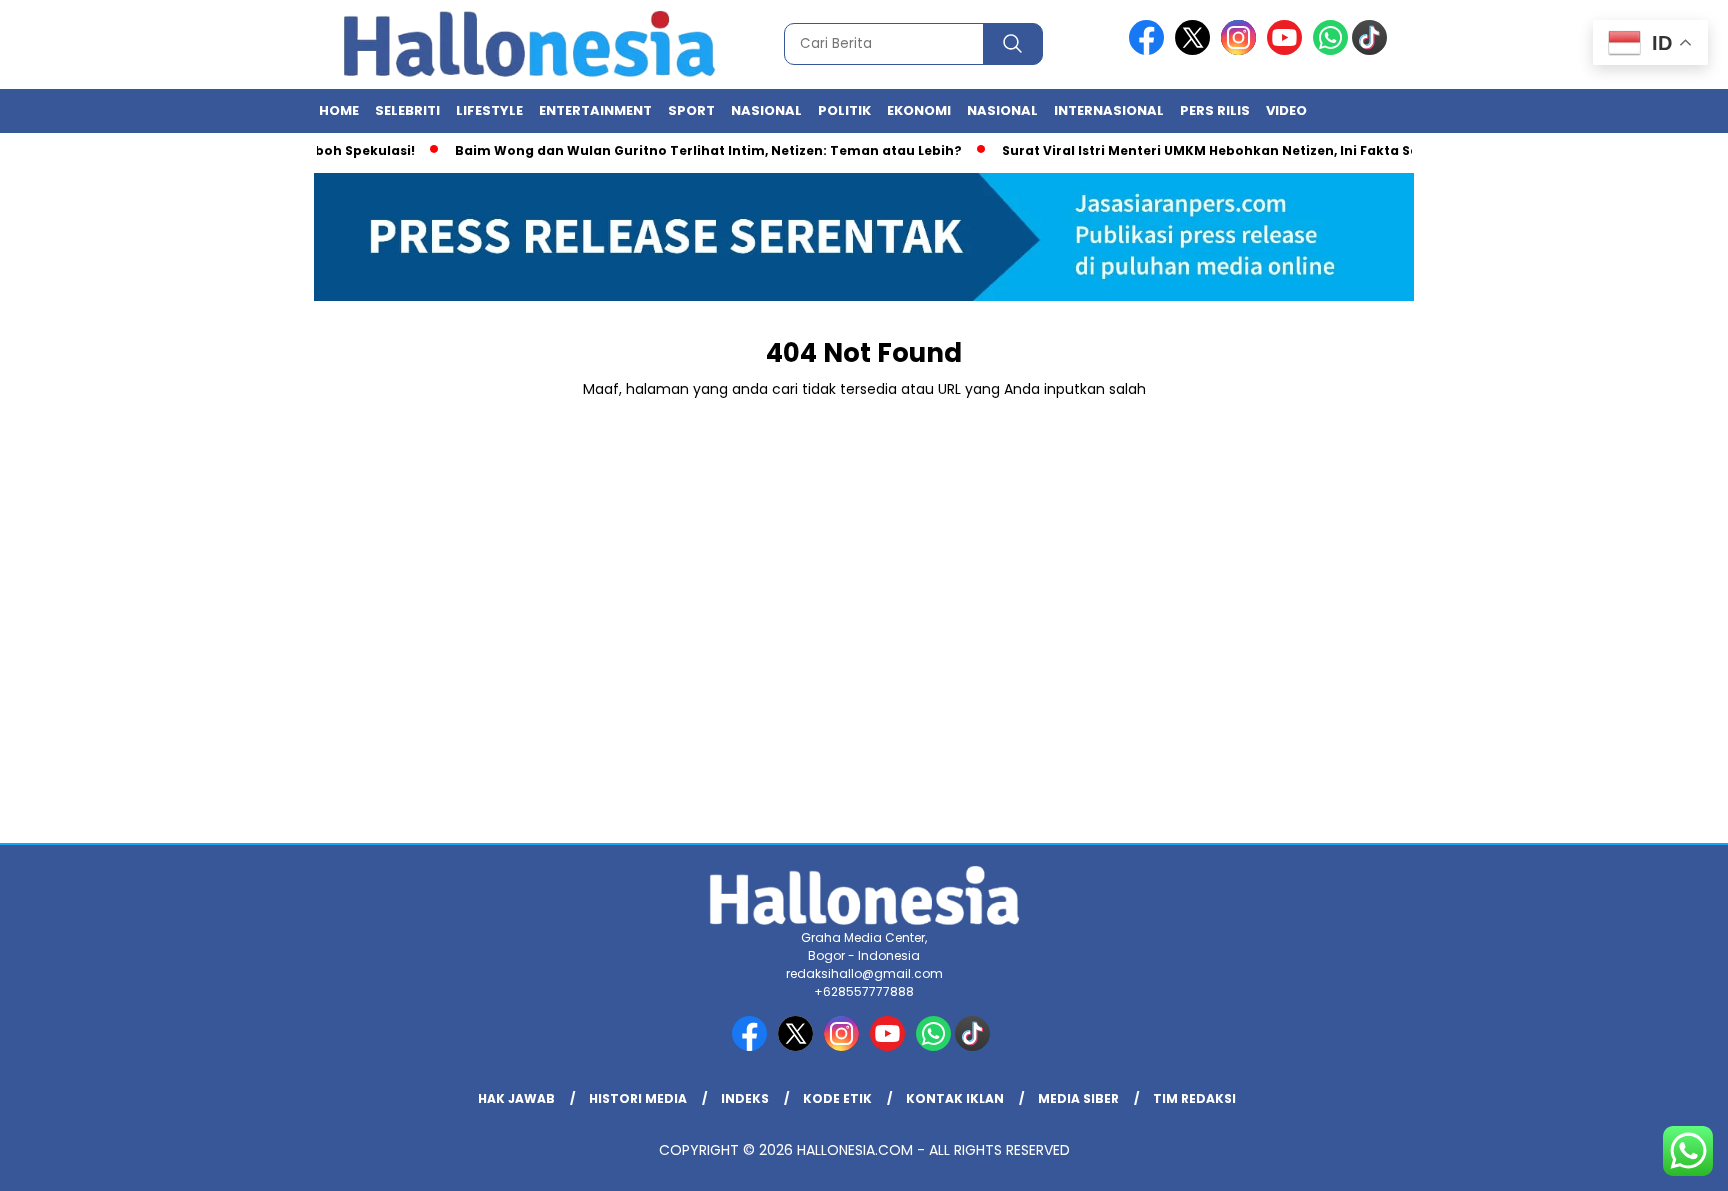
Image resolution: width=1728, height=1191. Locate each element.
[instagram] (1242, 50)
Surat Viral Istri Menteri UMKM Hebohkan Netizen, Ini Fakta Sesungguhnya (1235, 150)
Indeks (745, 1098)
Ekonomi (919, 110)
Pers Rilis (1215, 110)
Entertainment (595, 110)
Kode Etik (837, 1098)
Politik (844, 110)
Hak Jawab (516, 1098)
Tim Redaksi (1194, 1098)
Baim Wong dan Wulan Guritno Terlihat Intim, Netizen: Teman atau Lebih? (690, 150)
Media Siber (1078, 1098)
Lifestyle (489, 110)
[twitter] (1196, 50)
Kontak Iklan (955, 1098)
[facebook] (1150, 50)
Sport (691, 110)
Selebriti (407, 110)
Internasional (1109, 110)
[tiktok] (1373, 50)
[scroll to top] (1659, 1160)
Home (339, 110)
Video (1286, 110)
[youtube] (1288, 50)
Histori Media (638, 1098)
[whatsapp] (1330, 50)
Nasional (766, 110)
